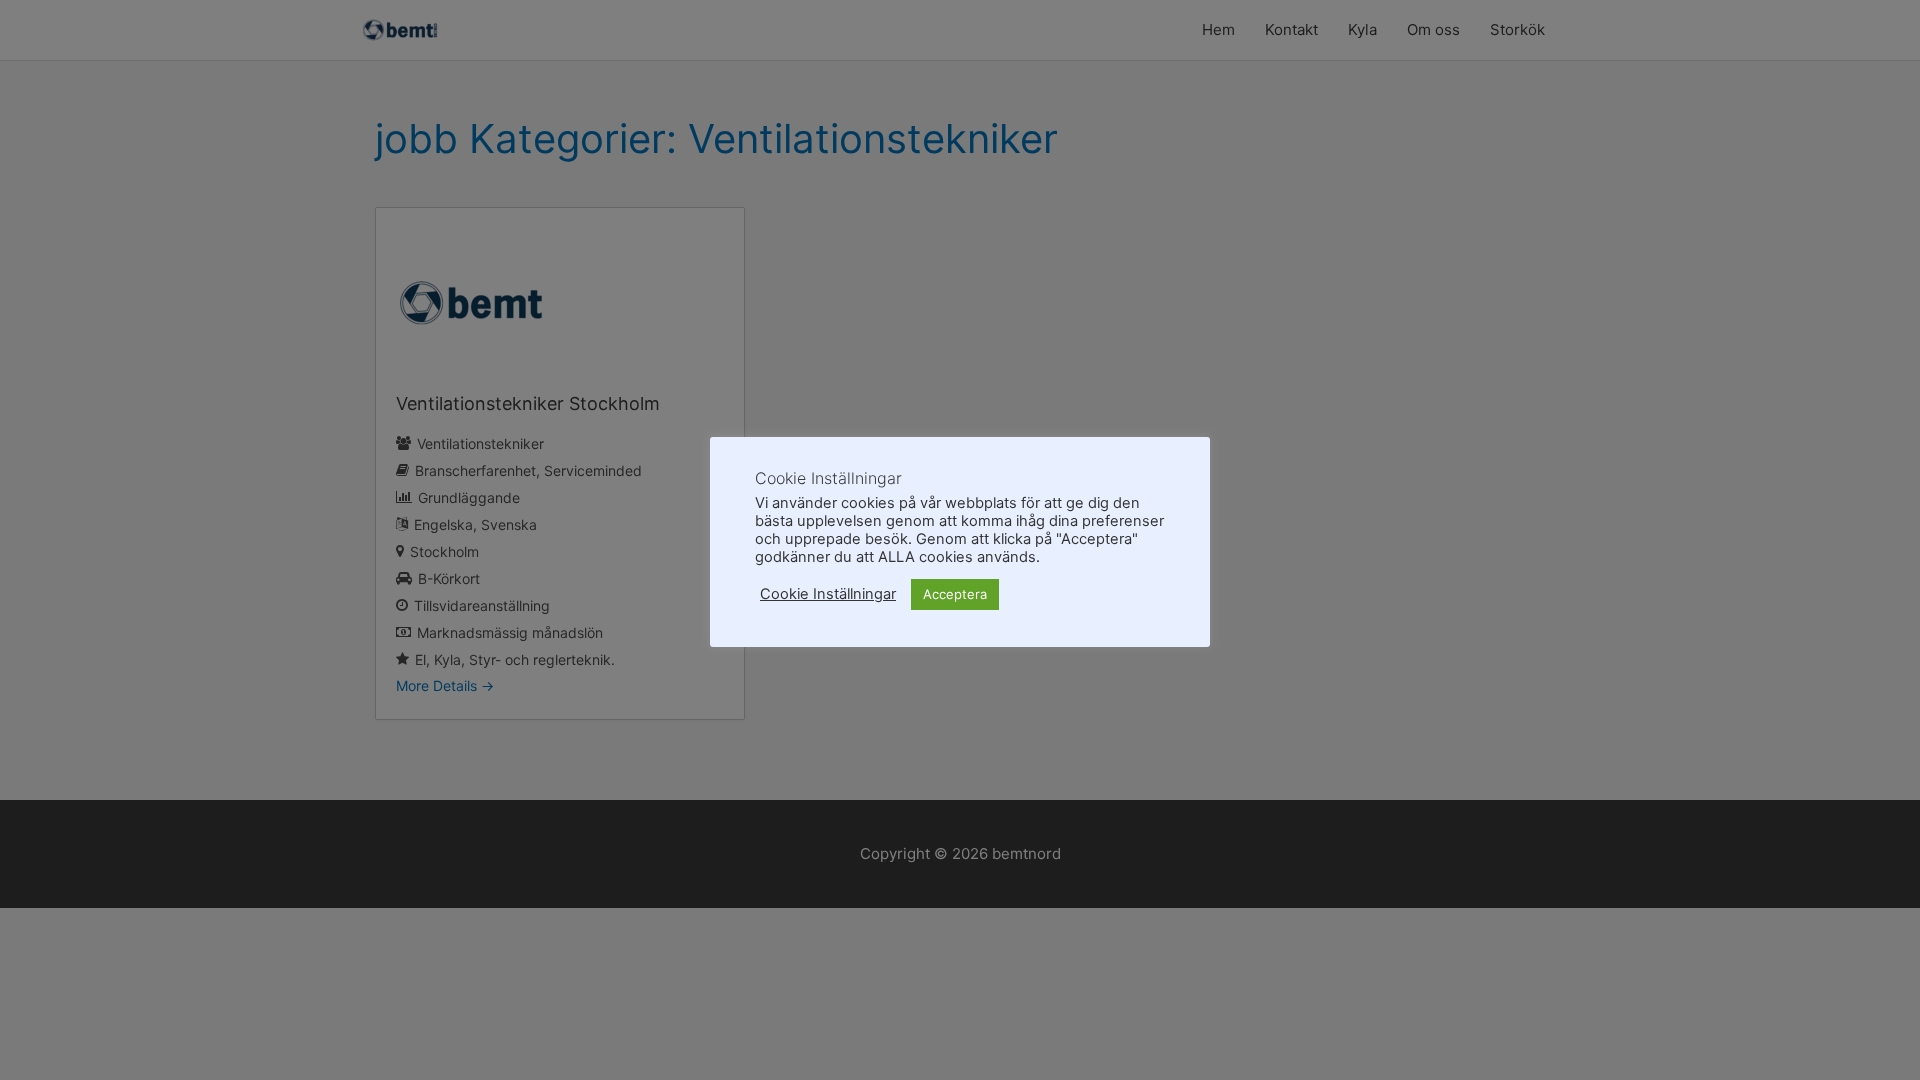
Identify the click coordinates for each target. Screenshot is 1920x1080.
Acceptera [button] (955, 594)
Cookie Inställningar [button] (828, 594)
